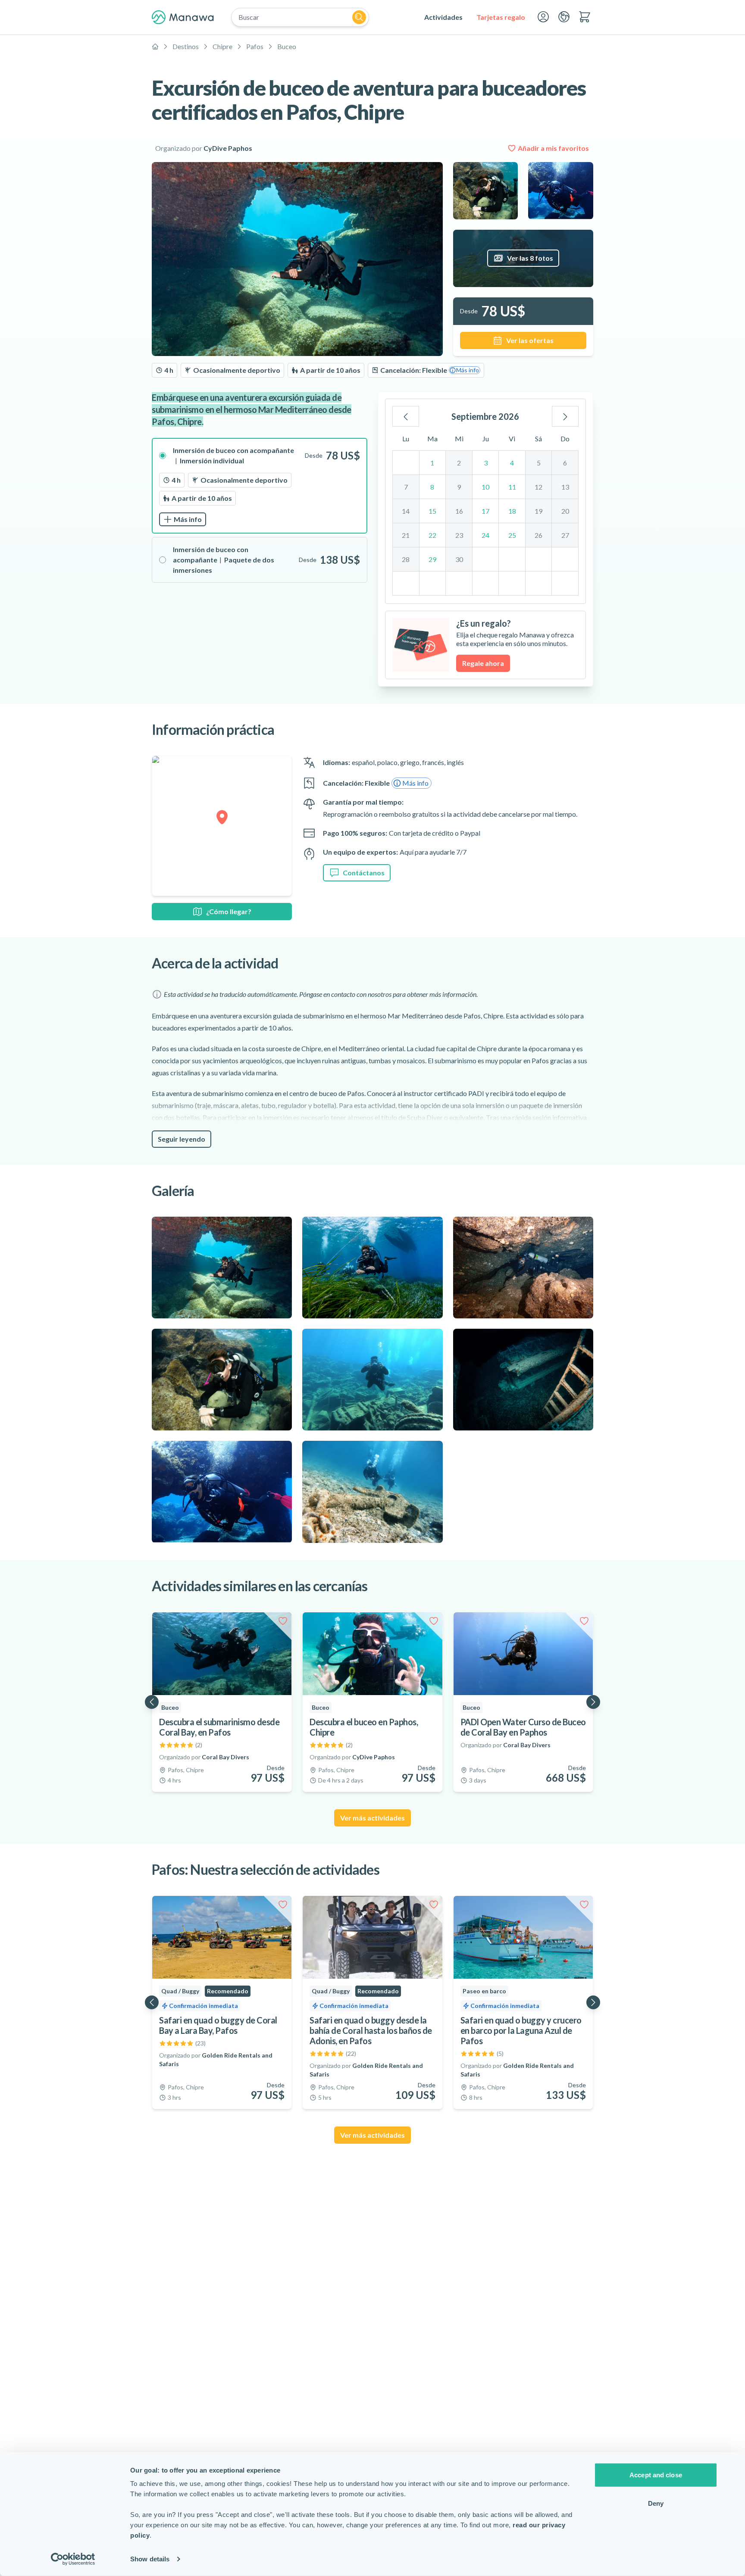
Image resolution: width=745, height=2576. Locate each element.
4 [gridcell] (512, 463)
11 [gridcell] (512, 487)
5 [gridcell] (539, 463)
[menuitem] (443, 17)
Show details (150, 2559)
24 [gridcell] (485, 535)
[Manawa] (183, 17)
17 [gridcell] (485, 511)
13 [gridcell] (565, 487)
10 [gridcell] (485, 487)
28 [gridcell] (406, 559)
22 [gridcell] (432, 535)
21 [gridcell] (406, 535)
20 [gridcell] (565, 511)
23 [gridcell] (459, 535)
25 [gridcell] (512, 535)
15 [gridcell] (432, 511)
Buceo (287, 46)
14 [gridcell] (406, 511)
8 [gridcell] (432, 487)
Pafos (255, 46)
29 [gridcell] (432, 559)
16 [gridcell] (459, 511)
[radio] (260, 486)
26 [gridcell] (538, 535)
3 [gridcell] (486, 463)
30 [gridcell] (459, 559)
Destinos (186, 46)
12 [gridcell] (538, 487)
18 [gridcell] (512, 511)
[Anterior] (406, 416)
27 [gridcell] (565, 535)
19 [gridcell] (538, 511)
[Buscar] (359, 17)
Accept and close (656, 2475)
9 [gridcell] (459, 487)
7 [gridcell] (406, 487)
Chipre (222, 46)
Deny (656, 2503)
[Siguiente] (565, 416)
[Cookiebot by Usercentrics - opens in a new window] (73, 2559)
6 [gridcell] (565, 463)
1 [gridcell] (432, 463)
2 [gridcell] (459, 463)
